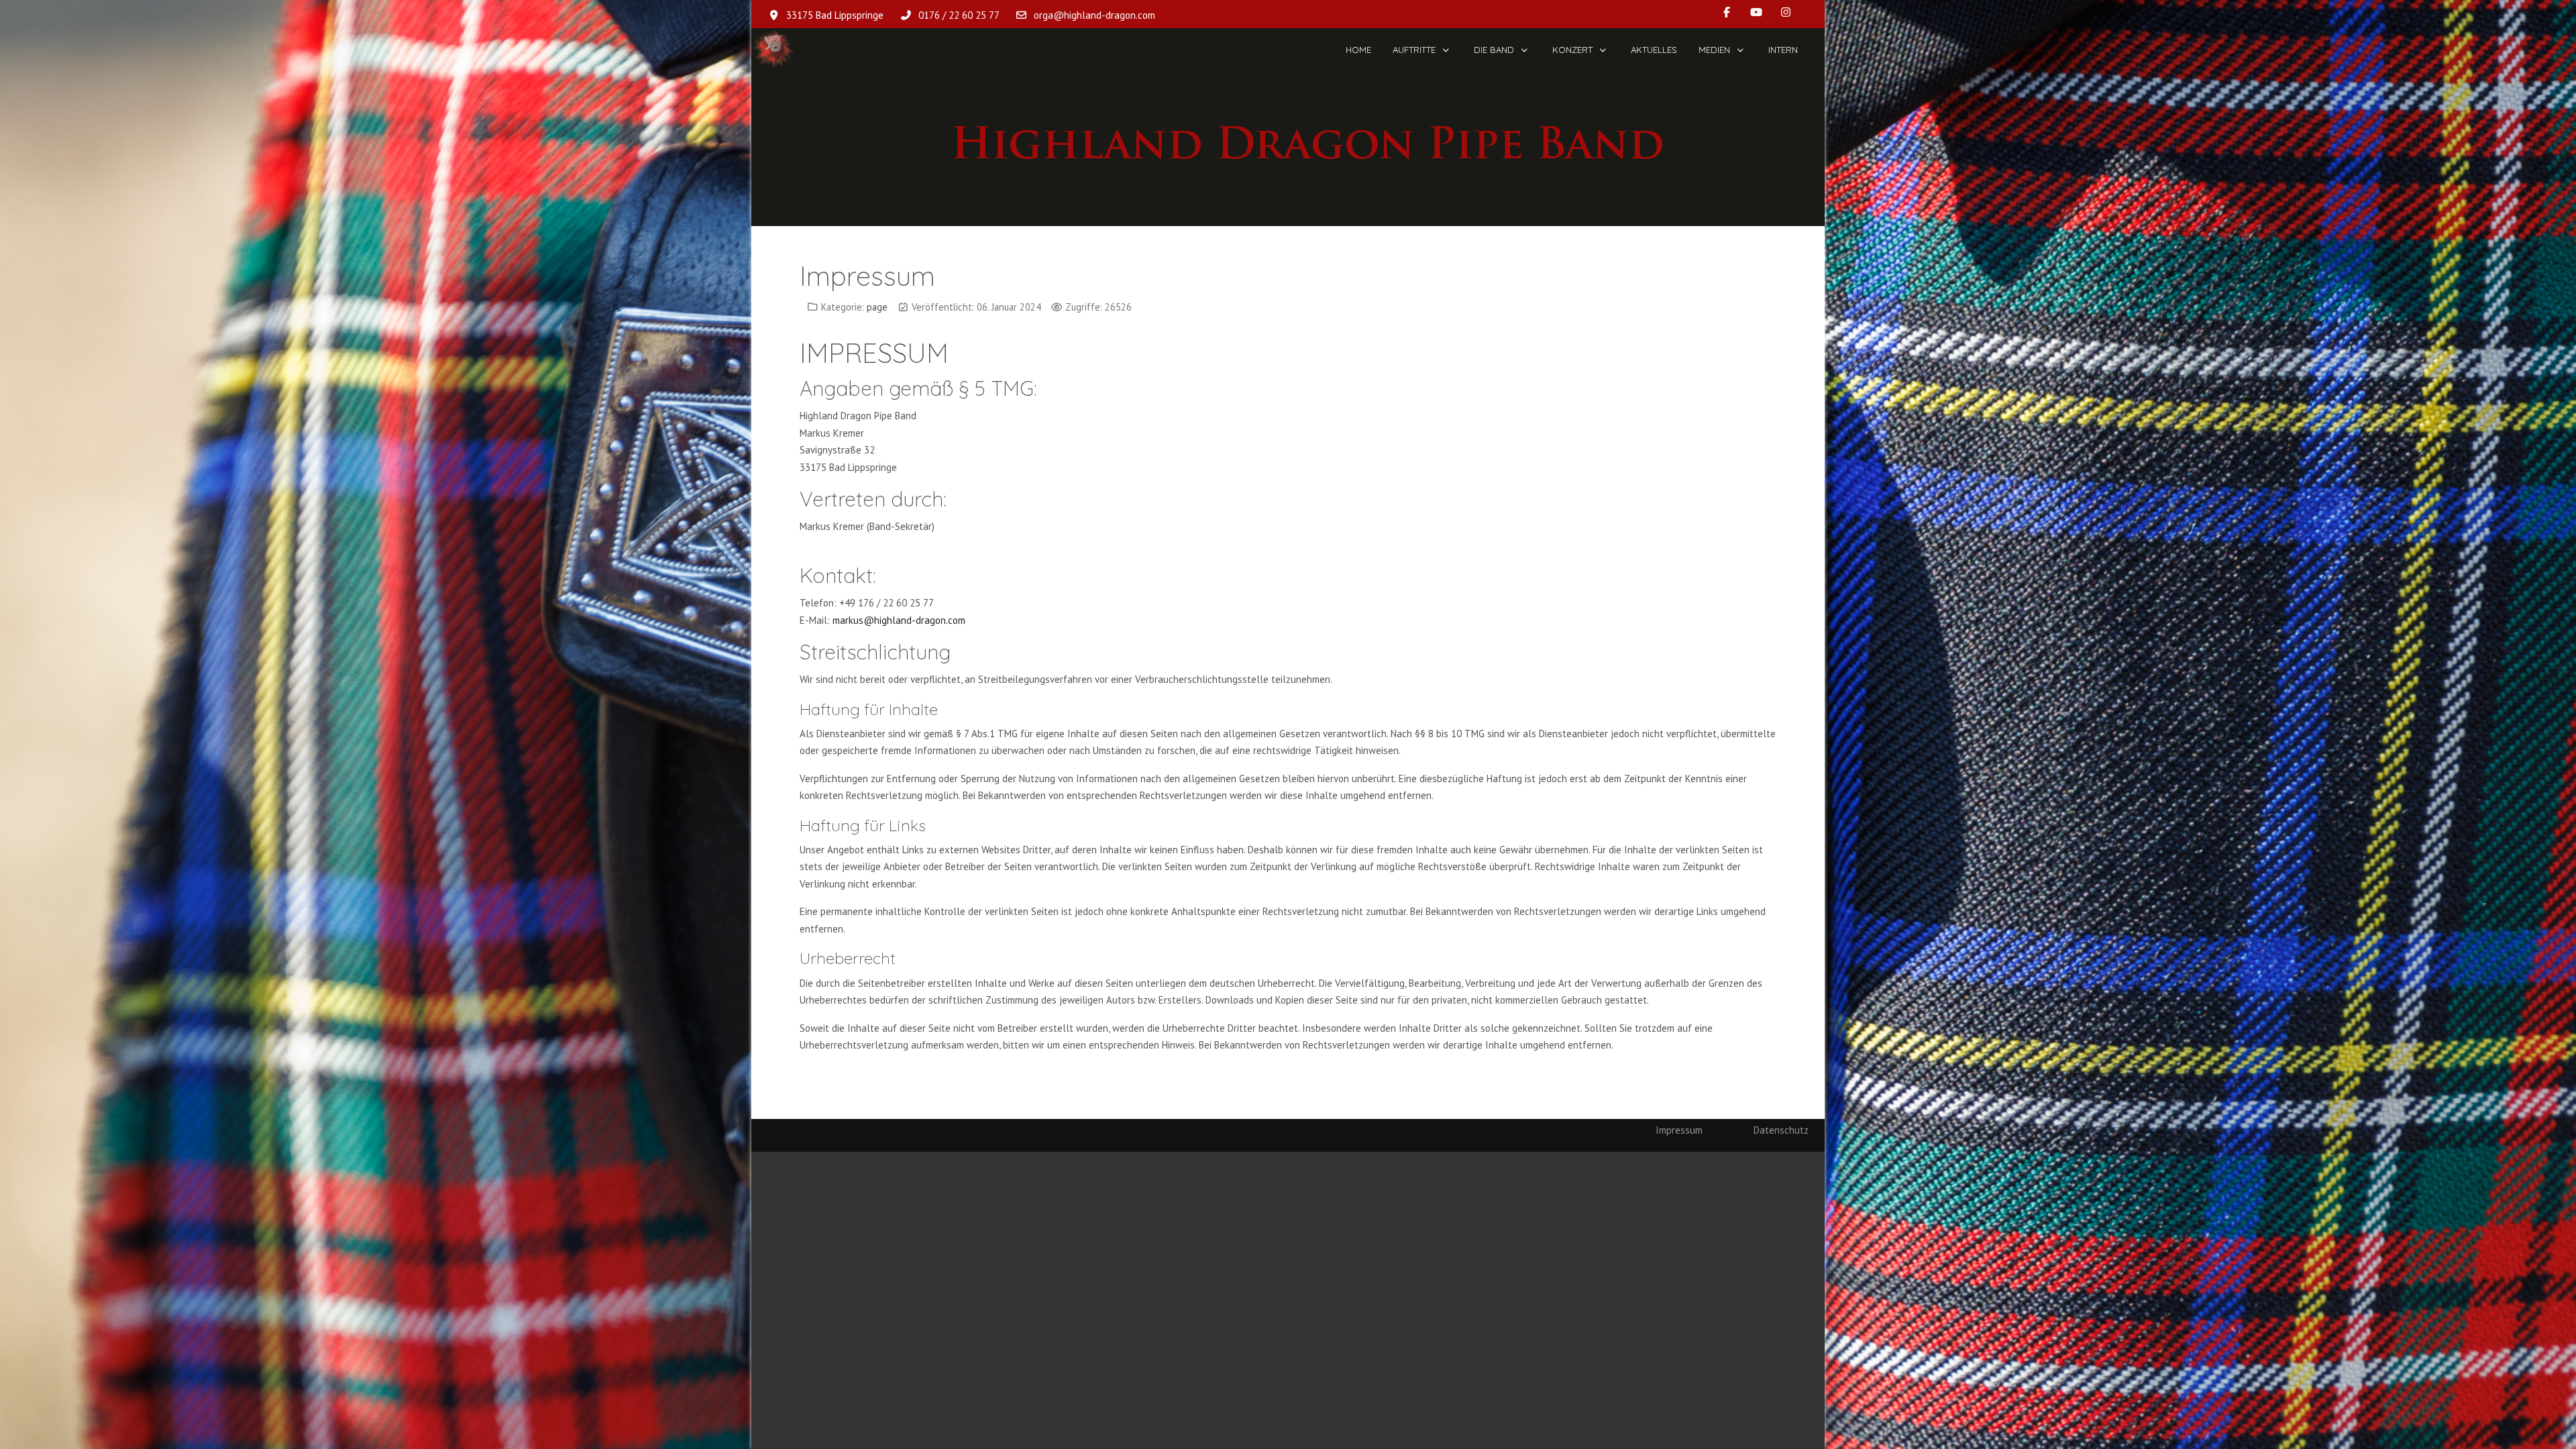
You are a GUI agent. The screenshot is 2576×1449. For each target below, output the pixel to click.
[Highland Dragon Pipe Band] (773, 50)
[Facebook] (1727, 12)
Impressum (1679, 1130)
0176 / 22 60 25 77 (959, 15)
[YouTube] (1756, 12)
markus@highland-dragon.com (899, 620)
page (877, 307)
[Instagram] (1786, 12)
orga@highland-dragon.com (1094, 15)
